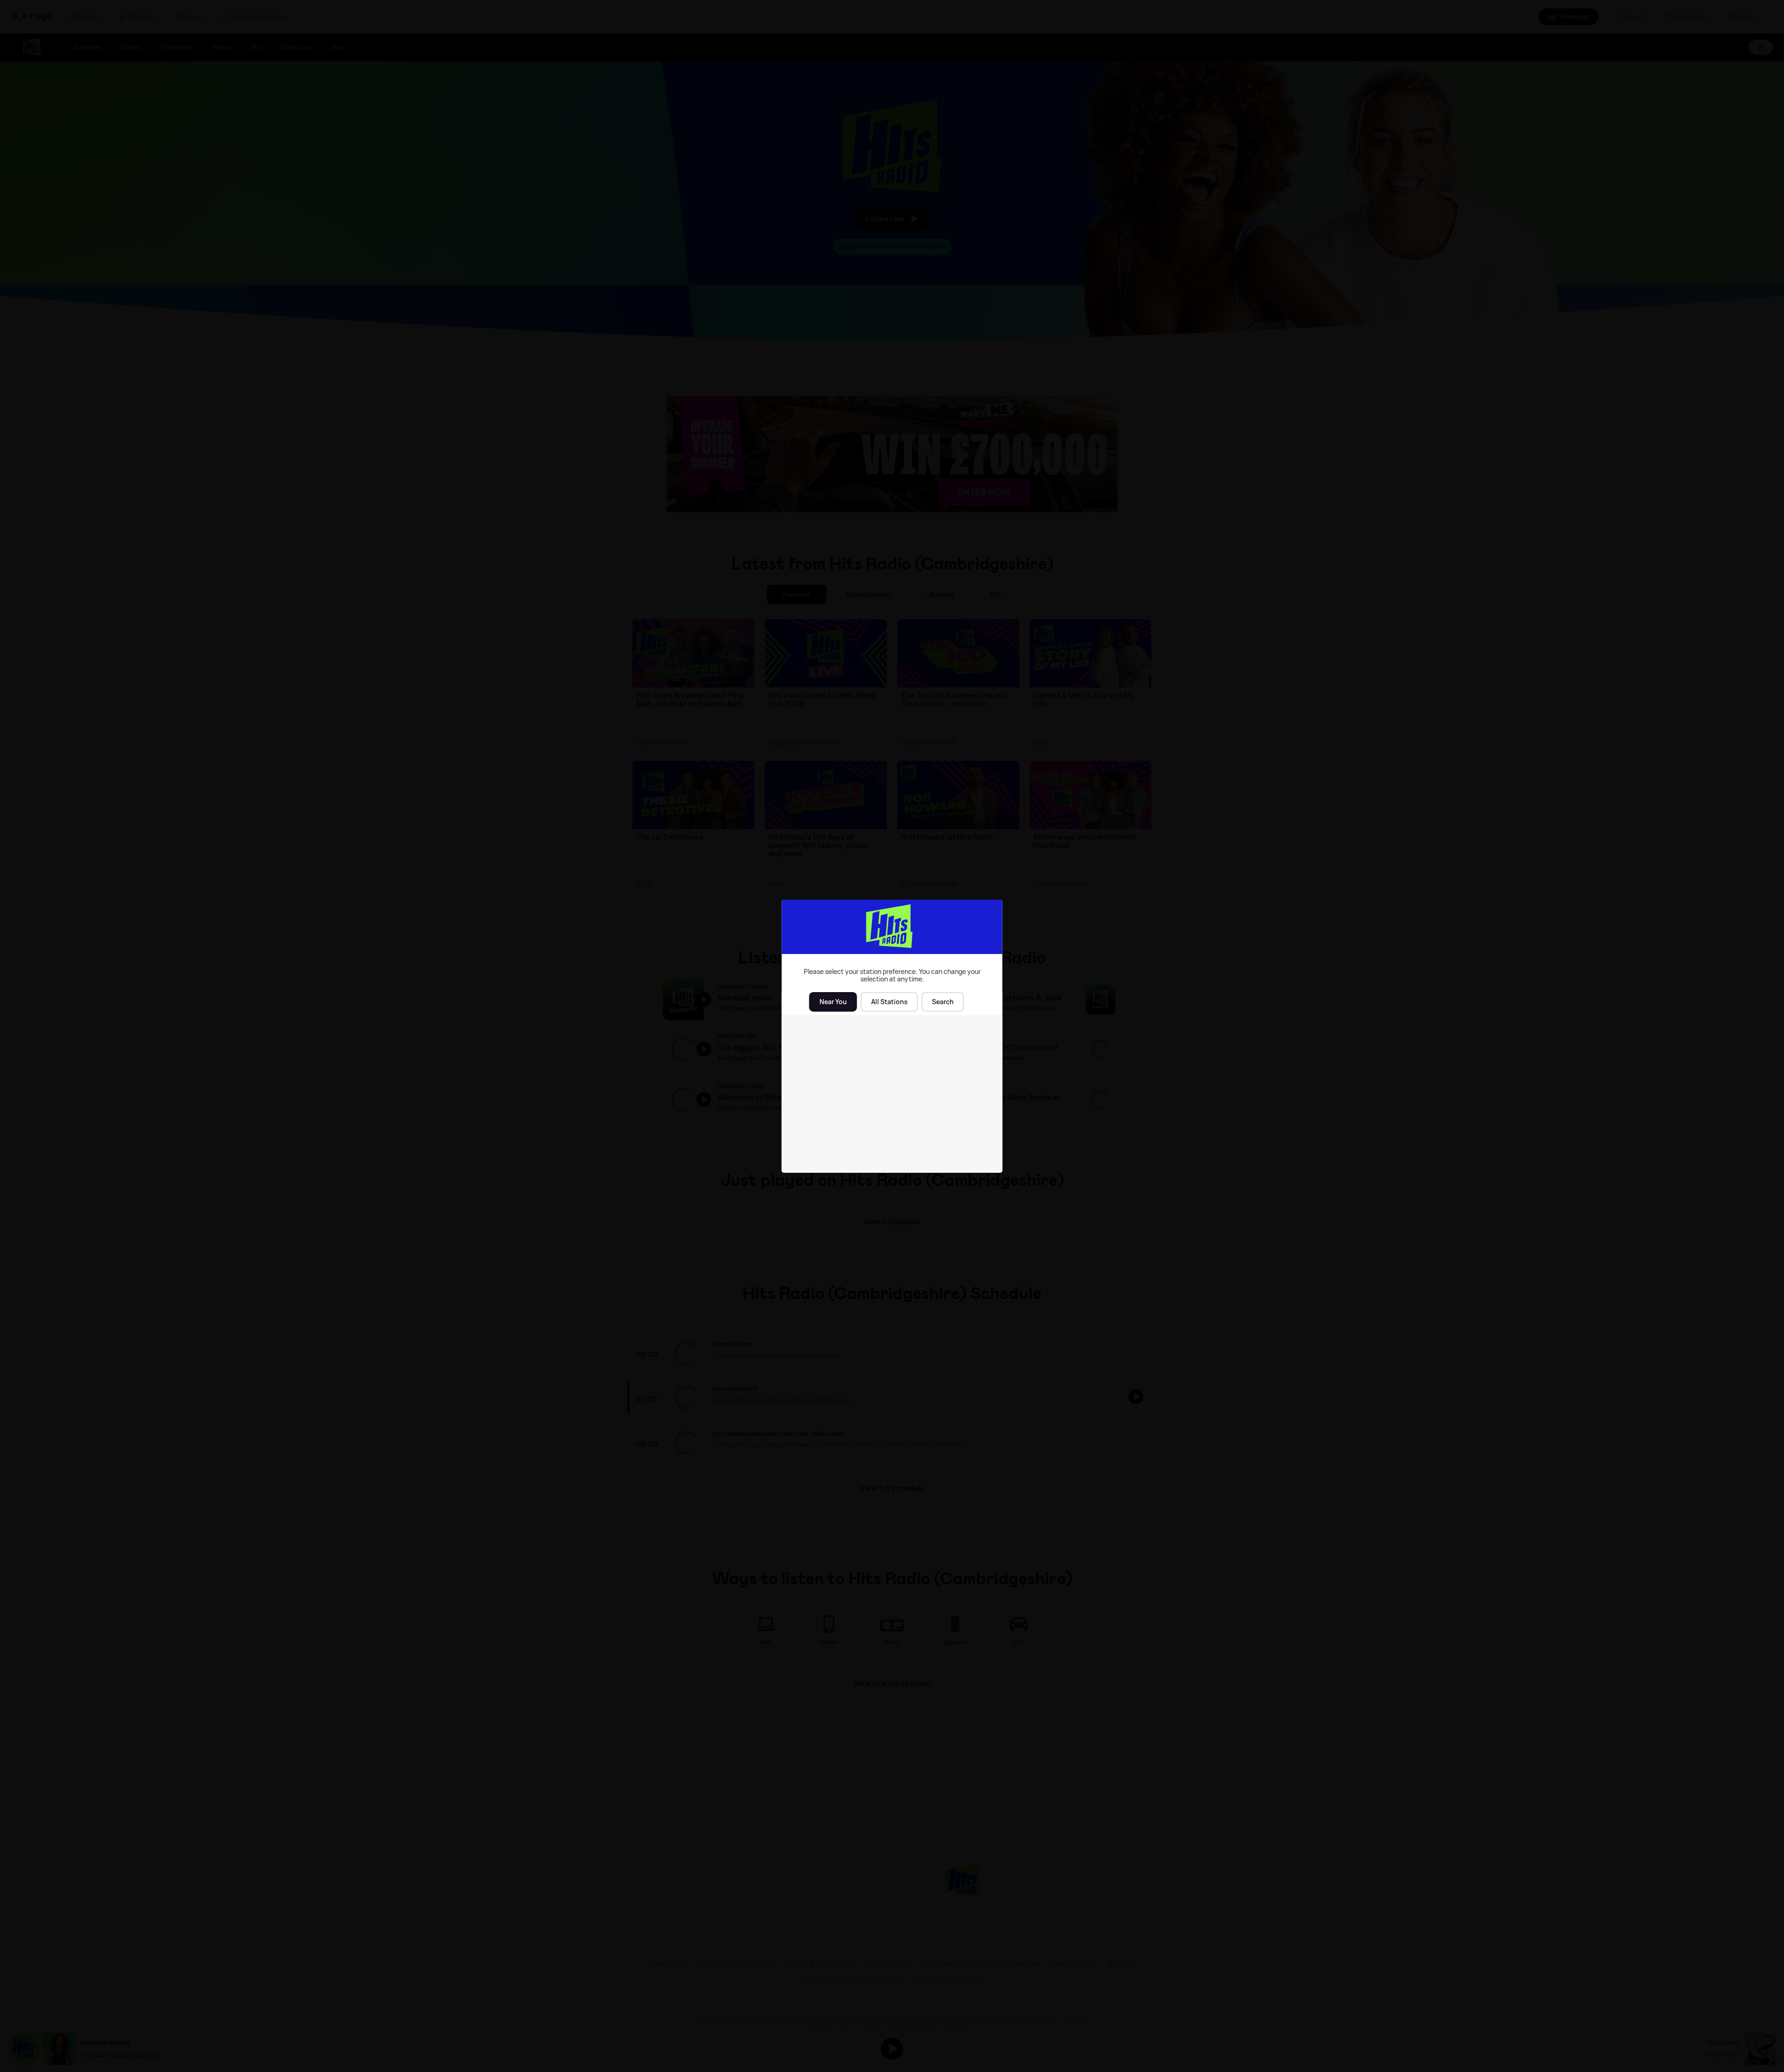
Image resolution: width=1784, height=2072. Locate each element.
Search (943, 1002)
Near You (833, 1002)
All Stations (889, 1002)
